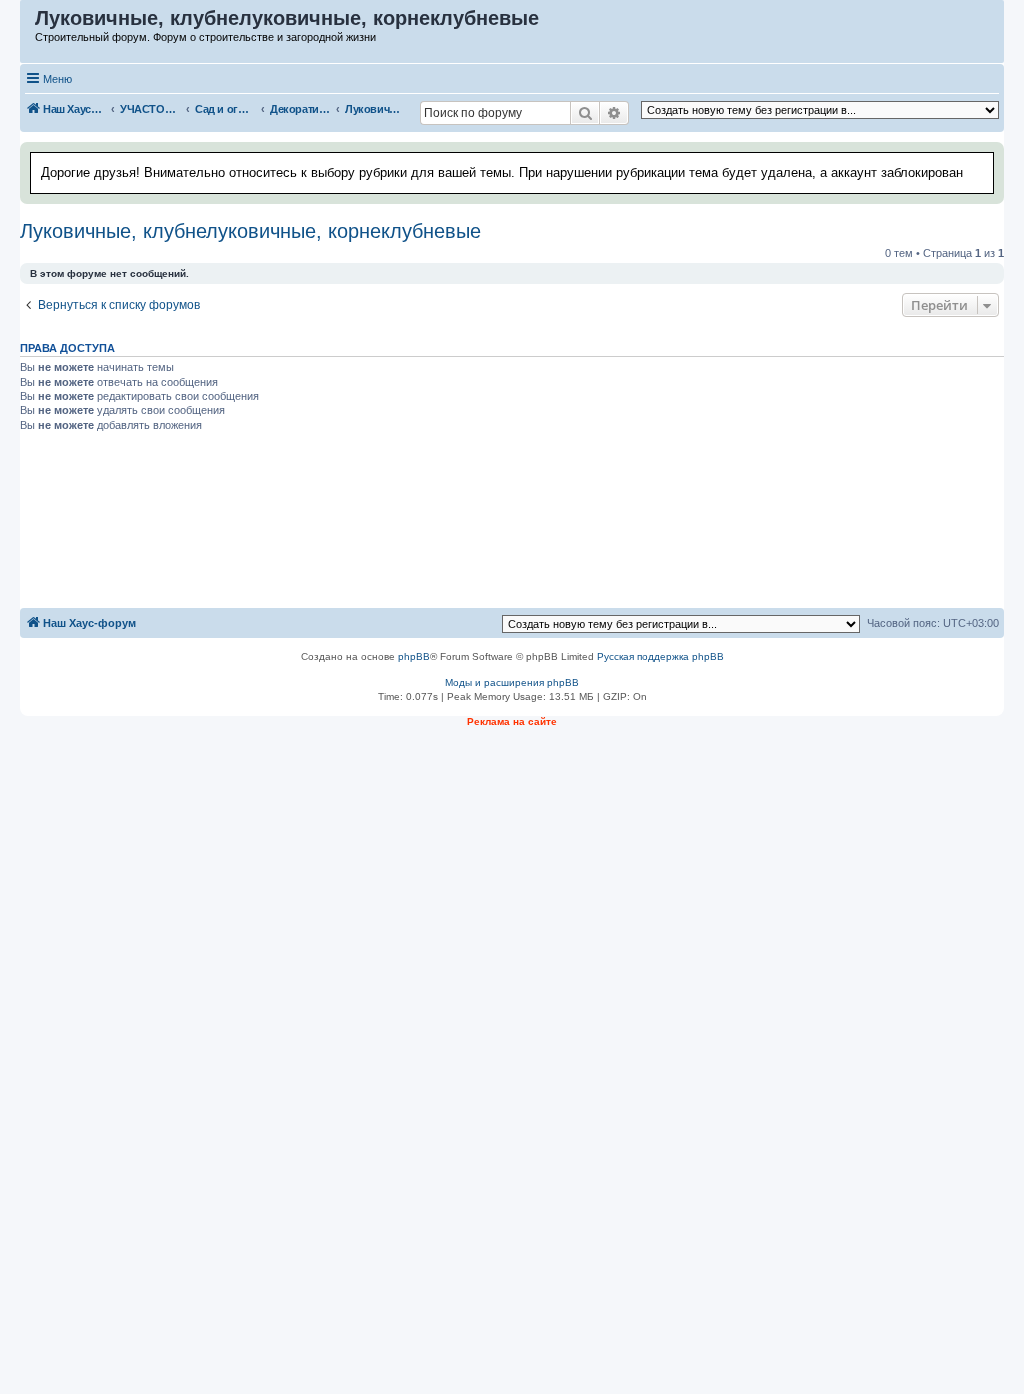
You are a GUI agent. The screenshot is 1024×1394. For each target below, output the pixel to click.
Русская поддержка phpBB (660, 656)
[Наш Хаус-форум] (28, 23)
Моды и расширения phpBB (512, 682)
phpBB (414, 656)
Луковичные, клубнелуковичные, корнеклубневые (250, 231)
